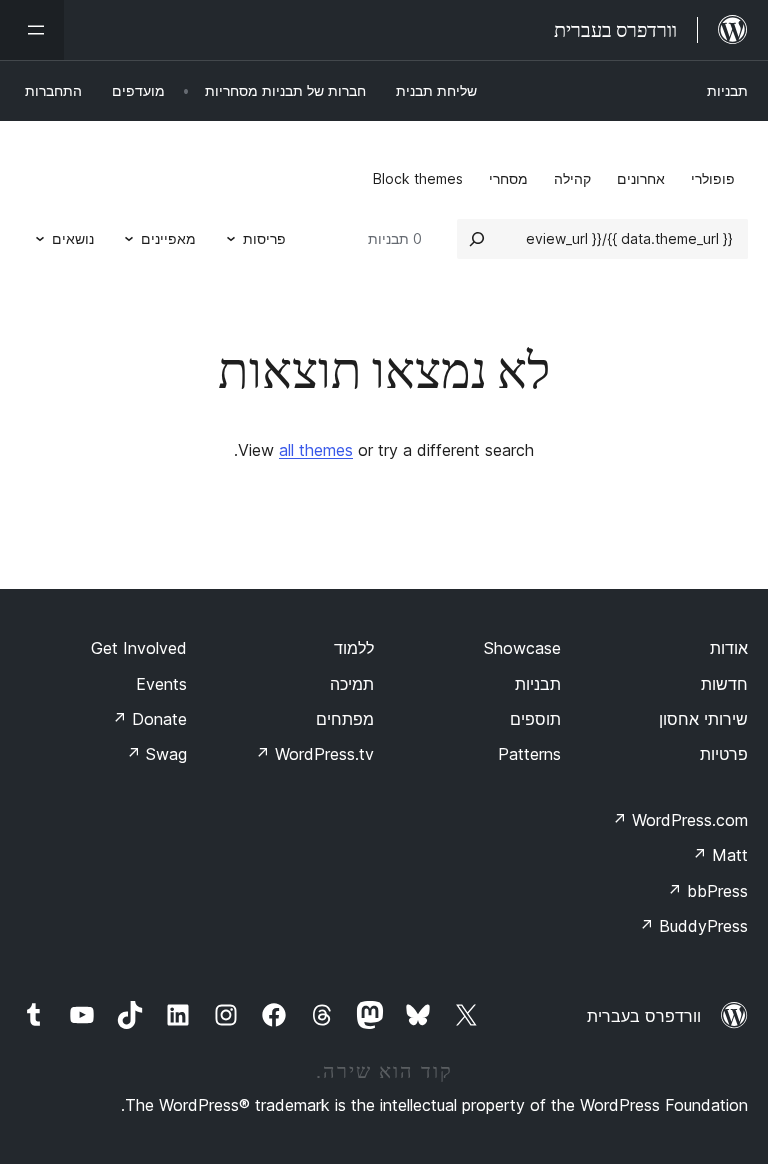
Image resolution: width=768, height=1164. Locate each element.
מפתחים (345, 719)
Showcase (522, 648)
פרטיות (724, 754)
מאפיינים (168, 238)
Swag (156, 754)
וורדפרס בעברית (644, 1016)
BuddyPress (693, 926)
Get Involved (139, 648)
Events (161, 684)
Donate (149, 719)
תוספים (535, 719)
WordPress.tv (314, 754)
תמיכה (352, 684)
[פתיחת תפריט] (32, 30)
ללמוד (354, 648)
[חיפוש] (477, 239)
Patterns (529, 754)
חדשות (724, 684)
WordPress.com (680, 820)
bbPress (707, 891)
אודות (729, 648)
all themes (316, 450)
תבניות (727, 90)
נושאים (73, 238)
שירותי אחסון (703, 719)
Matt (720, 855)
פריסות (264, 238)
